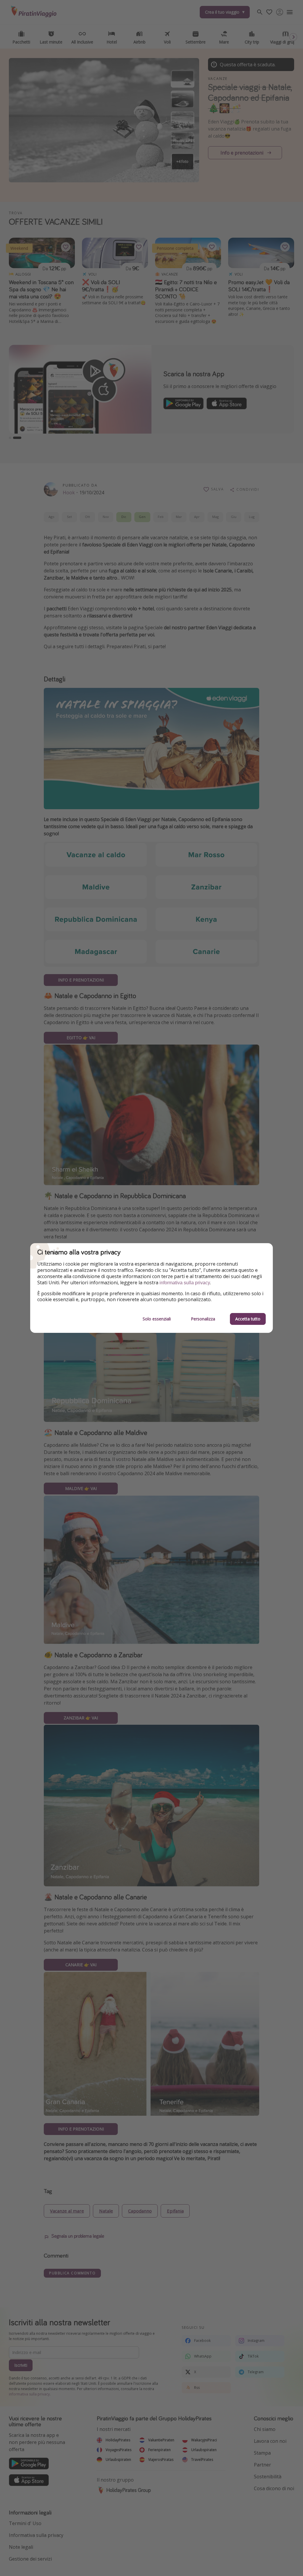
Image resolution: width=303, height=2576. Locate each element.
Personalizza (203, 1319)
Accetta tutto (248, 1319)
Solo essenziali (157, 1319)
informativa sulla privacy (185, 1283)
